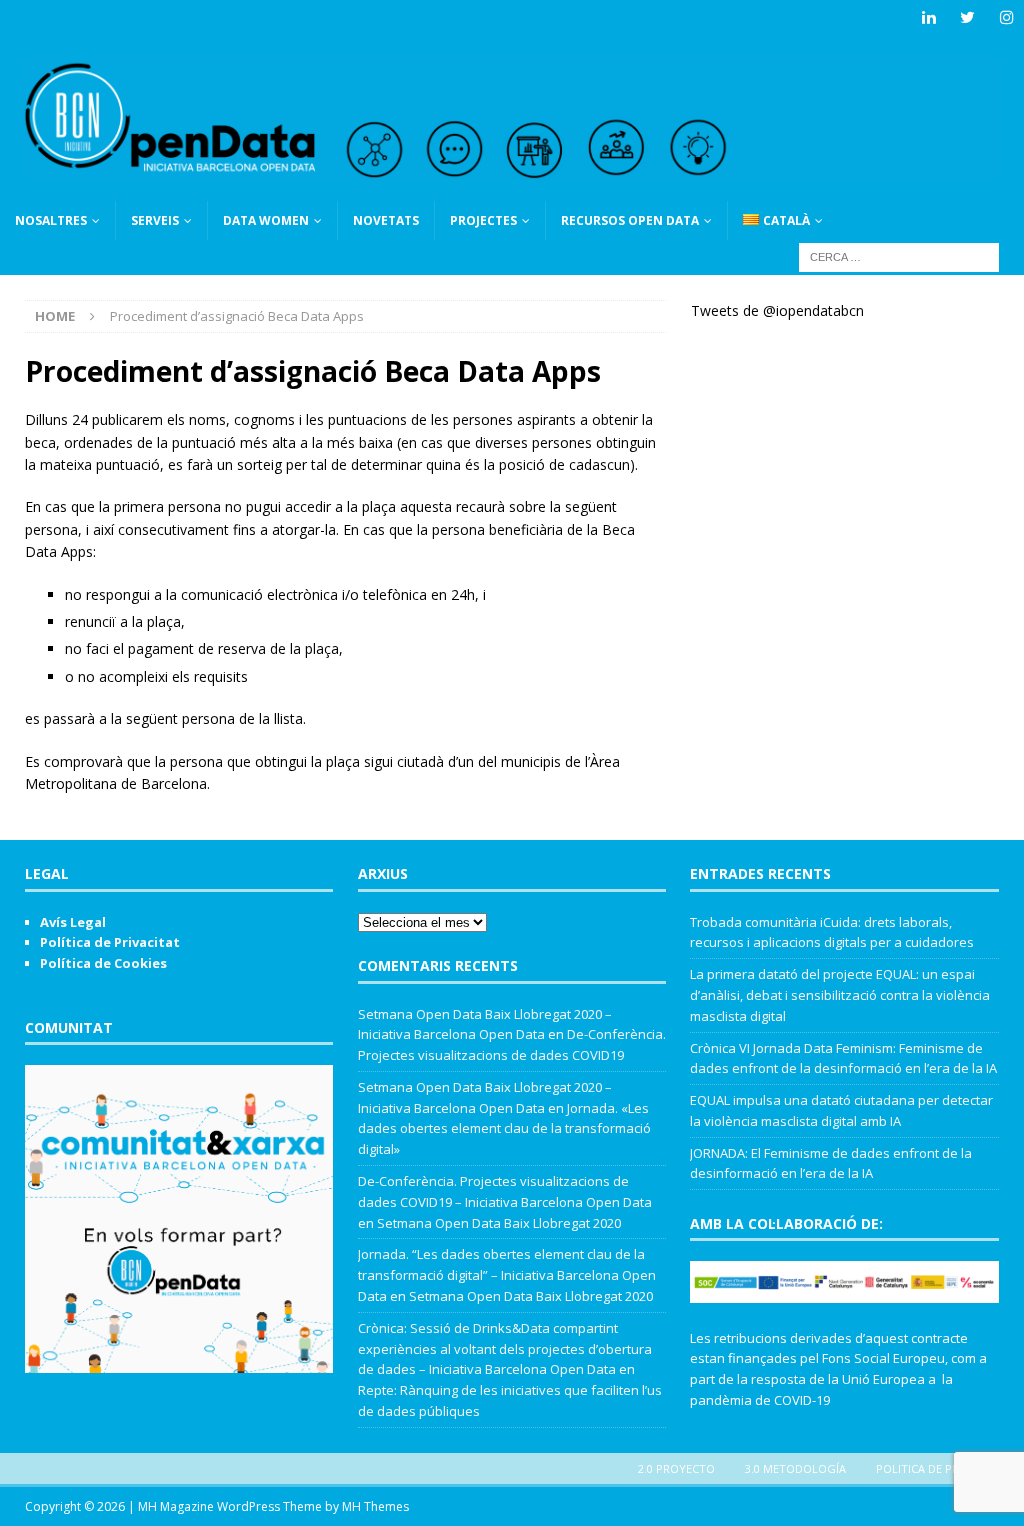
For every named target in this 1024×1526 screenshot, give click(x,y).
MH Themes (375, 1506)
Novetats (386, 220)
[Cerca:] (899, 255)
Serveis (155, 220)
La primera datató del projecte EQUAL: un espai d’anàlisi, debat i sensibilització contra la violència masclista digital (840, 995)
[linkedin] (928, 17)
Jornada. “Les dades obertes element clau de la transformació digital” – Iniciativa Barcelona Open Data (507, 1275)
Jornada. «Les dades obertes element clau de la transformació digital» (504, 1129)
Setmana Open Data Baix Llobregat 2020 (499, 1223)
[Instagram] (1006, 17)
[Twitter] (967, 17)
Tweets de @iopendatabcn (777, 310)
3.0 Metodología (795, 1468)
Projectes (483, 220)
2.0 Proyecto (676, 1468)
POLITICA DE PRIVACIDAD (942, 1468)
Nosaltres (51, 220)
